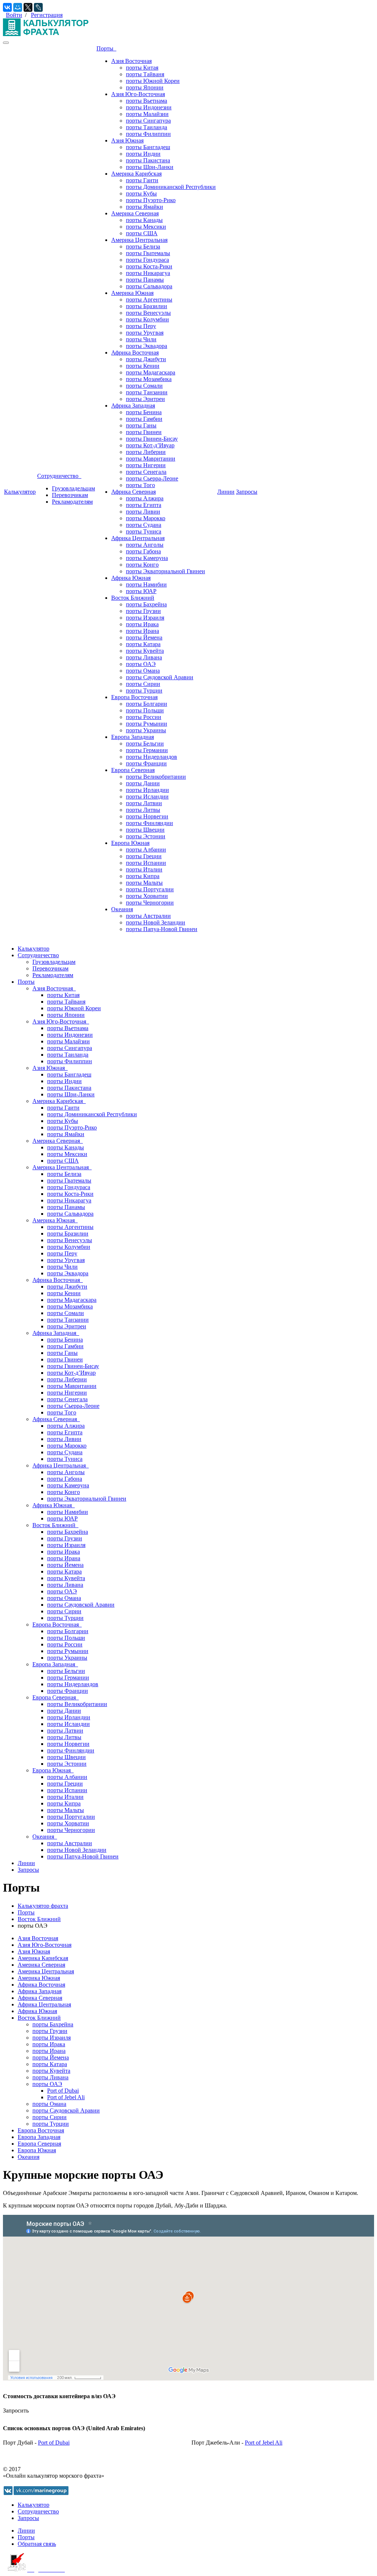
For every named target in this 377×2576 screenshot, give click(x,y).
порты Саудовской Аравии (160, 677)
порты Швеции (145, 830)
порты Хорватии (147, 896)
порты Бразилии (147, 306)
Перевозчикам (70, 495)
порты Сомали (144, 386)
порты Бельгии (145, 743)
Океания (122, 909)
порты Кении (143, 366)
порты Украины (146, 730)
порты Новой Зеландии (156, 922)
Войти (14, 15)
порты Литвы (143, 810)
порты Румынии (147, 724)
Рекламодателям (72, 502)
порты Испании (146, 863)
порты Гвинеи (144, 432)
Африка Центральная (138, 538)
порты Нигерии (146, 465)
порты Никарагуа (148, 273)
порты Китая (142, 68)
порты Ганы (141, 425)
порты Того (140, 485)
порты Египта (144, 505)
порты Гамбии (144, 419)
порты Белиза (143, 246)
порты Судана (144, 525)
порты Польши (145, 710)
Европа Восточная (134, 697)
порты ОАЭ (141, 664)
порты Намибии (146, 584)
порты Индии (143, 154)
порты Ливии (143, 512)
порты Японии (145, 87)
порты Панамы (145, 280)
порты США (142, 233)
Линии (226, 492)
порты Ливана (144, 657)
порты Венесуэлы (148, 313)
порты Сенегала (146, 472)
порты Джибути (146, 359)
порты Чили (141, 339)
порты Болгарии (147, 704)
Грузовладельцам (73, 488)
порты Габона (143, 551)
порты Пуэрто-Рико (151, 200)
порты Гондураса (147, 260)
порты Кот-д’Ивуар (150, 445)
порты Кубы (141, 193)
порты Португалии (150, 889)
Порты (106, 48)
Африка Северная (133, 492)
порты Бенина (144, 412)
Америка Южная (132, 293)
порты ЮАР (141, 591)
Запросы (247, 492)
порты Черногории (150, 903)
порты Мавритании (151, 459)
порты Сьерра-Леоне (152, 478)
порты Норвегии (147, 816)
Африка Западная (133, 406)
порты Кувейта (145, 651)
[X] (28, 7)
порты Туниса (144, 531)
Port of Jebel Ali (66, 2097)
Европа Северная (133, 770)
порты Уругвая (145, 333)
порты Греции (144, 856)
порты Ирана (142, 631)
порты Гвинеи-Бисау (152, 439)
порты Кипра (143, 876)
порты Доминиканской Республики (171, 187)
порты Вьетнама (147, 101)
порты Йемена (144, 637)
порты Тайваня (145, 74)
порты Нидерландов (151, 757)
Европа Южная (130, 843)
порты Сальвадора (149, 286)
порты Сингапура (148, 121)
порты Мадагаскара (151, 372)
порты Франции (146, 763)
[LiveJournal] (38, 7)
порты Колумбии (147, 319)
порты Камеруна (147, 558)
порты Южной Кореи (153, 81)
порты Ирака (142, 624)
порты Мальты (144, 883)
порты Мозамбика (149, 379)
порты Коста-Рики (149, 266)
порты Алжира (145, 498)
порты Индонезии (149, 107)
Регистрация (47, 15)
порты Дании (143, 783)
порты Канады (144, 220)
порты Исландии (147, 797)
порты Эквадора (147, 346)
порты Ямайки (145, 207)
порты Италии (144, 869)
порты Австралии (148, 916)
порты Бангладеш (148, 147)
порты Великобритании (156, 777)
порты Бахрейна (146, 604)
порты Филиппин (148, 134)
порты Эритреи (145, 399)
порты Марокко (146, 518)
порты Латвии (144, 803)
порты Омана (143, 671)
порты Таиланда (147, 127)
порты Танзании (147, 392)
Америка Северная (135, 213)
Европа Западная (133, 737)
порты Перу (141, 326)
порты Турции (144, 690)
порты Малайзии (147, 114)
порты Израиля (145, 618)
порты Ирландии (147, 790)
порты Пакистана (148, 160)
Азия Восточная (131, 61)
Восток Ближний (133, 598)
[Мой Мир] (18, 7)
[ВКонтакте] (7, 7)
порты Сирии (143, 684)
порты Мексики (146, 227)
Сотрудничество (59, 476)
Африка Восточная (135, 353)
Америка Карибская (136, 174)
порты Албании (146, 850)
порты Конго (142, 565)
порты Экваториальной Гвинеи (165, 571)
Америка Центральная (139, 240)
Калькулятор (20, 492)
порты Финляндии (149, 823)
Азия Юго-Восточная (138, 94)
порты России (144, 717)
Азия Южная (127, 140)
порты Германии (147, 750)
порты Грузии (143, 611)
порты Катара (143, 644)
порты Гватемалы (148, 253)
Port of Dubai (63, 2091)
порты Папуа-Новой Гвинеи (162, 929)
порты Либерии (146, 452)
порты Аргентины (149, 299)
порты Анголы (145, 545)
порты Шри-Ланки (150, 167)
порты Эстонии (146, 836)
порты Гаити (142, 180)
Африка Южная (131, 578)
